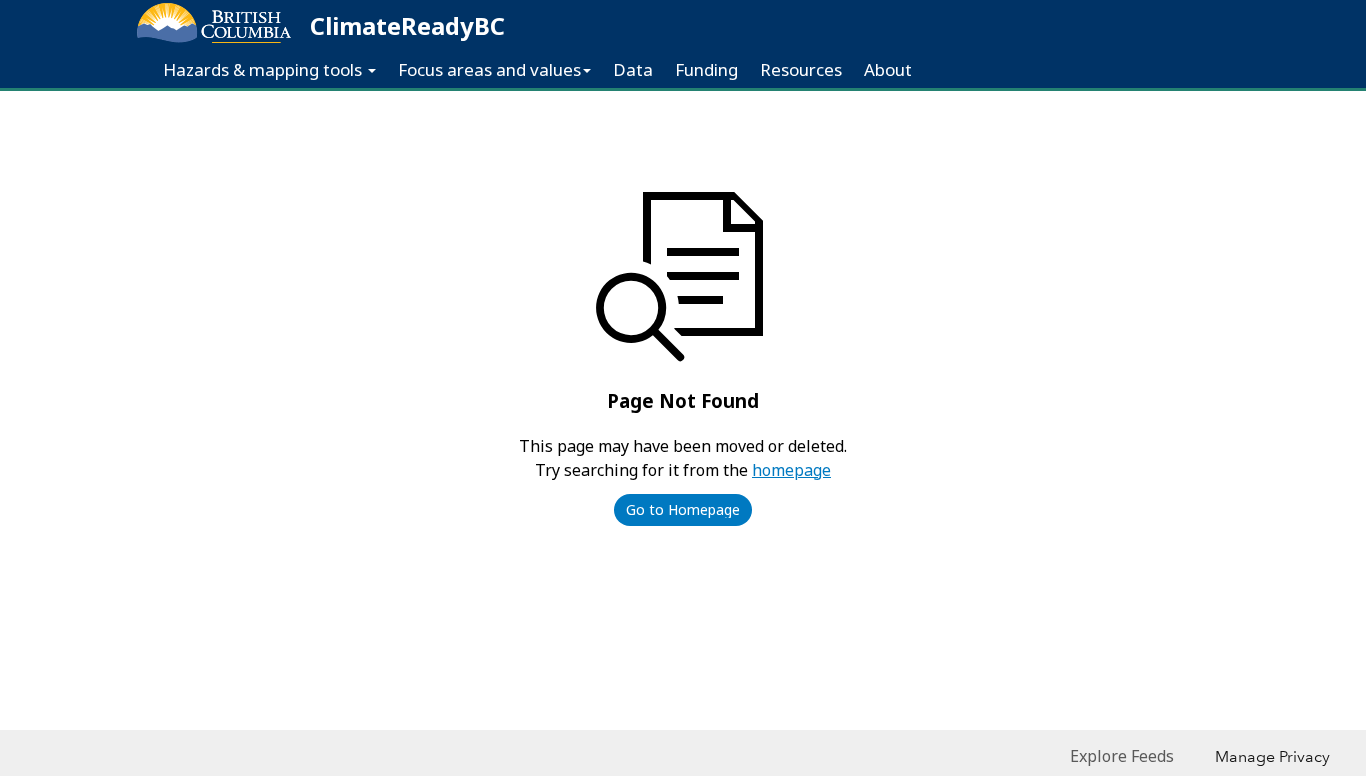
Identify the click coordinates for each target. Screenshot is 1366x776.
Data (633, 69)
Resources (801, 69)
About (888, 69)
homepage (791, 470)
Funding (706, 69)
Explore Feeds (1122, 756)
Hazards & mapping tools (264, 69)
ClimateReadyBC (407, 25)
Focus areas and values (489, 69)
